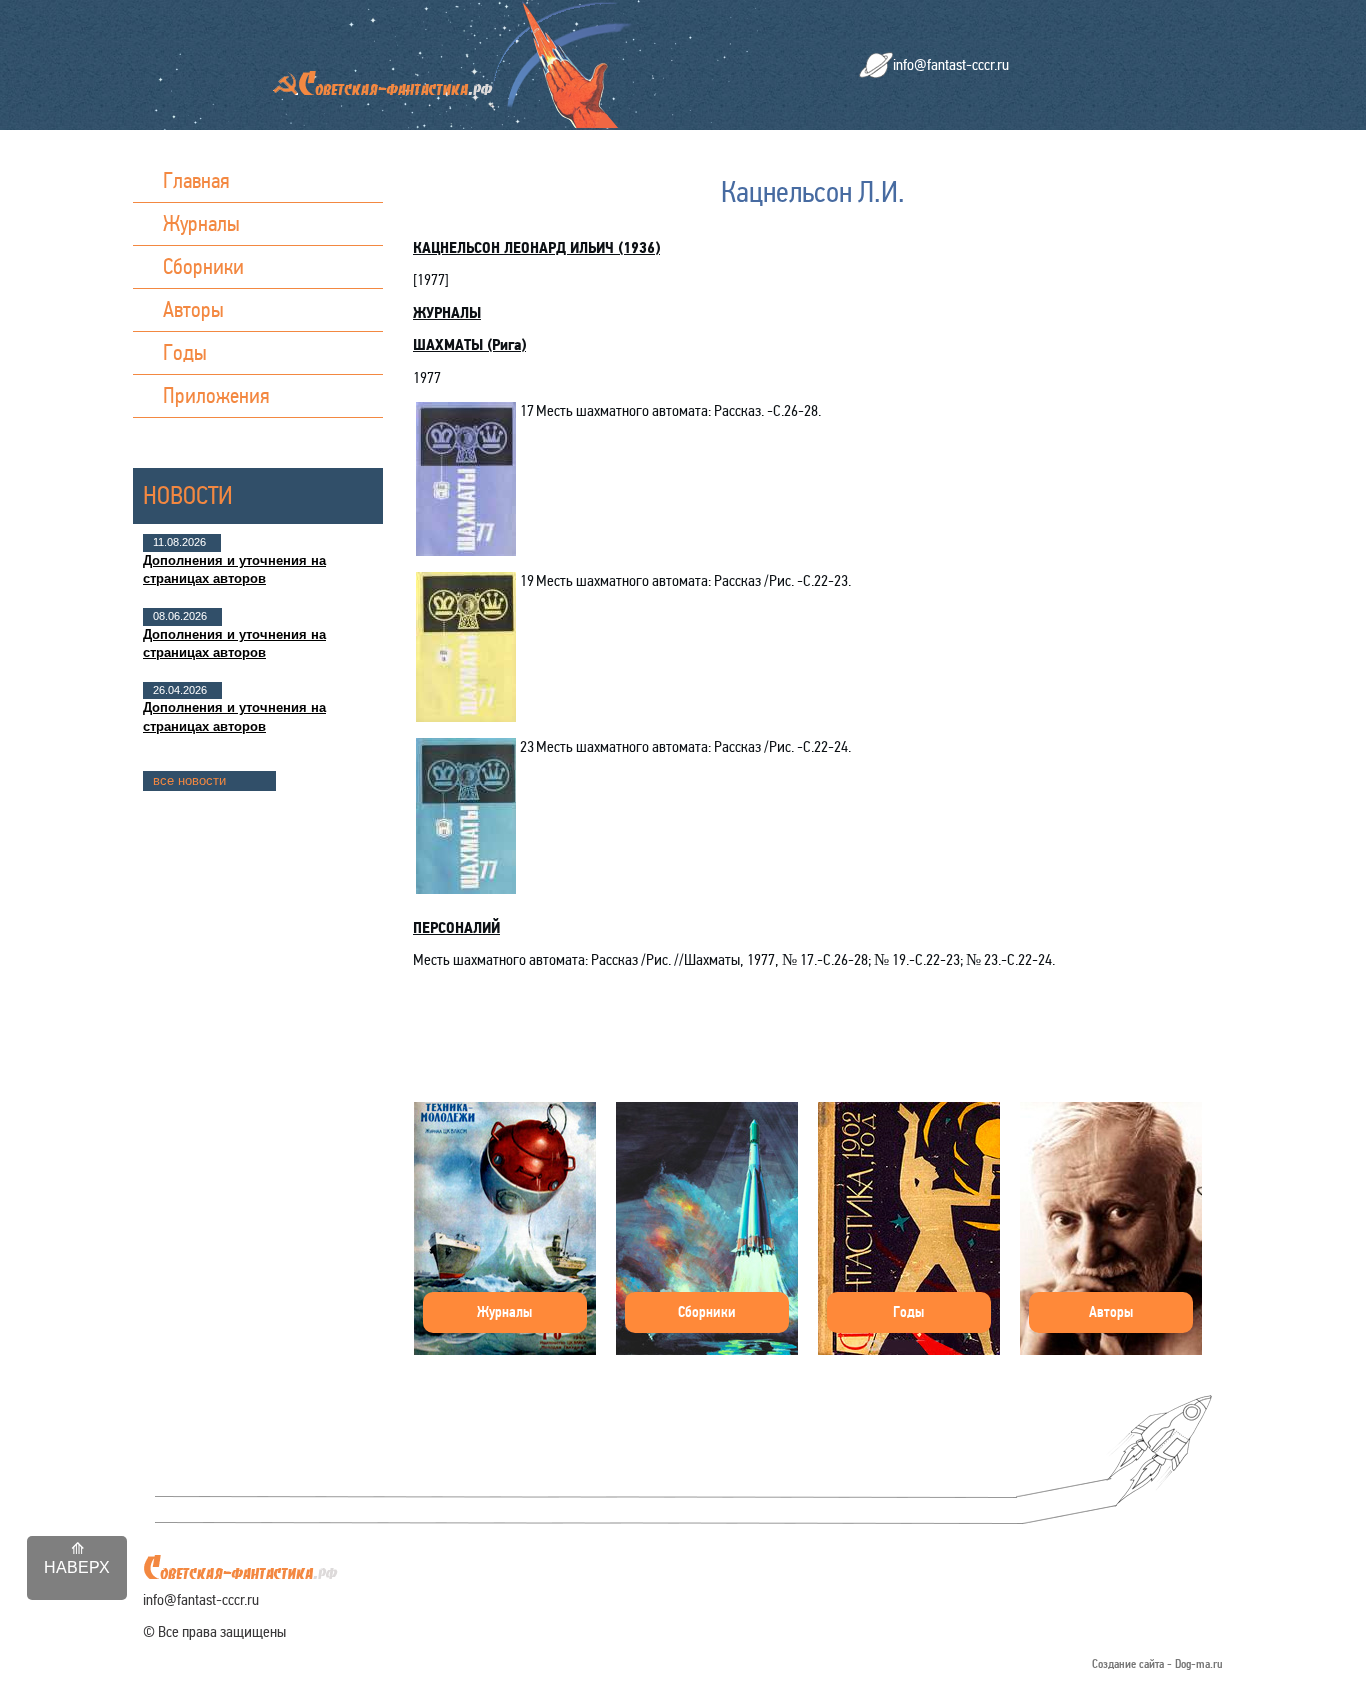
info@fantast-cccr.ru (951, 64)
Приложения (216, 395)
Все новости (189, 780)
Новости (188, 495)
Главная (196, 180)
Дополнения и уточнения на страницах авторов (234, 569)
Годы (185, 352)
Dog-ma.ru (1199, 1664)
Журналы (201, 223)
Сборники (203, 266)
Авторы (193, 309)
